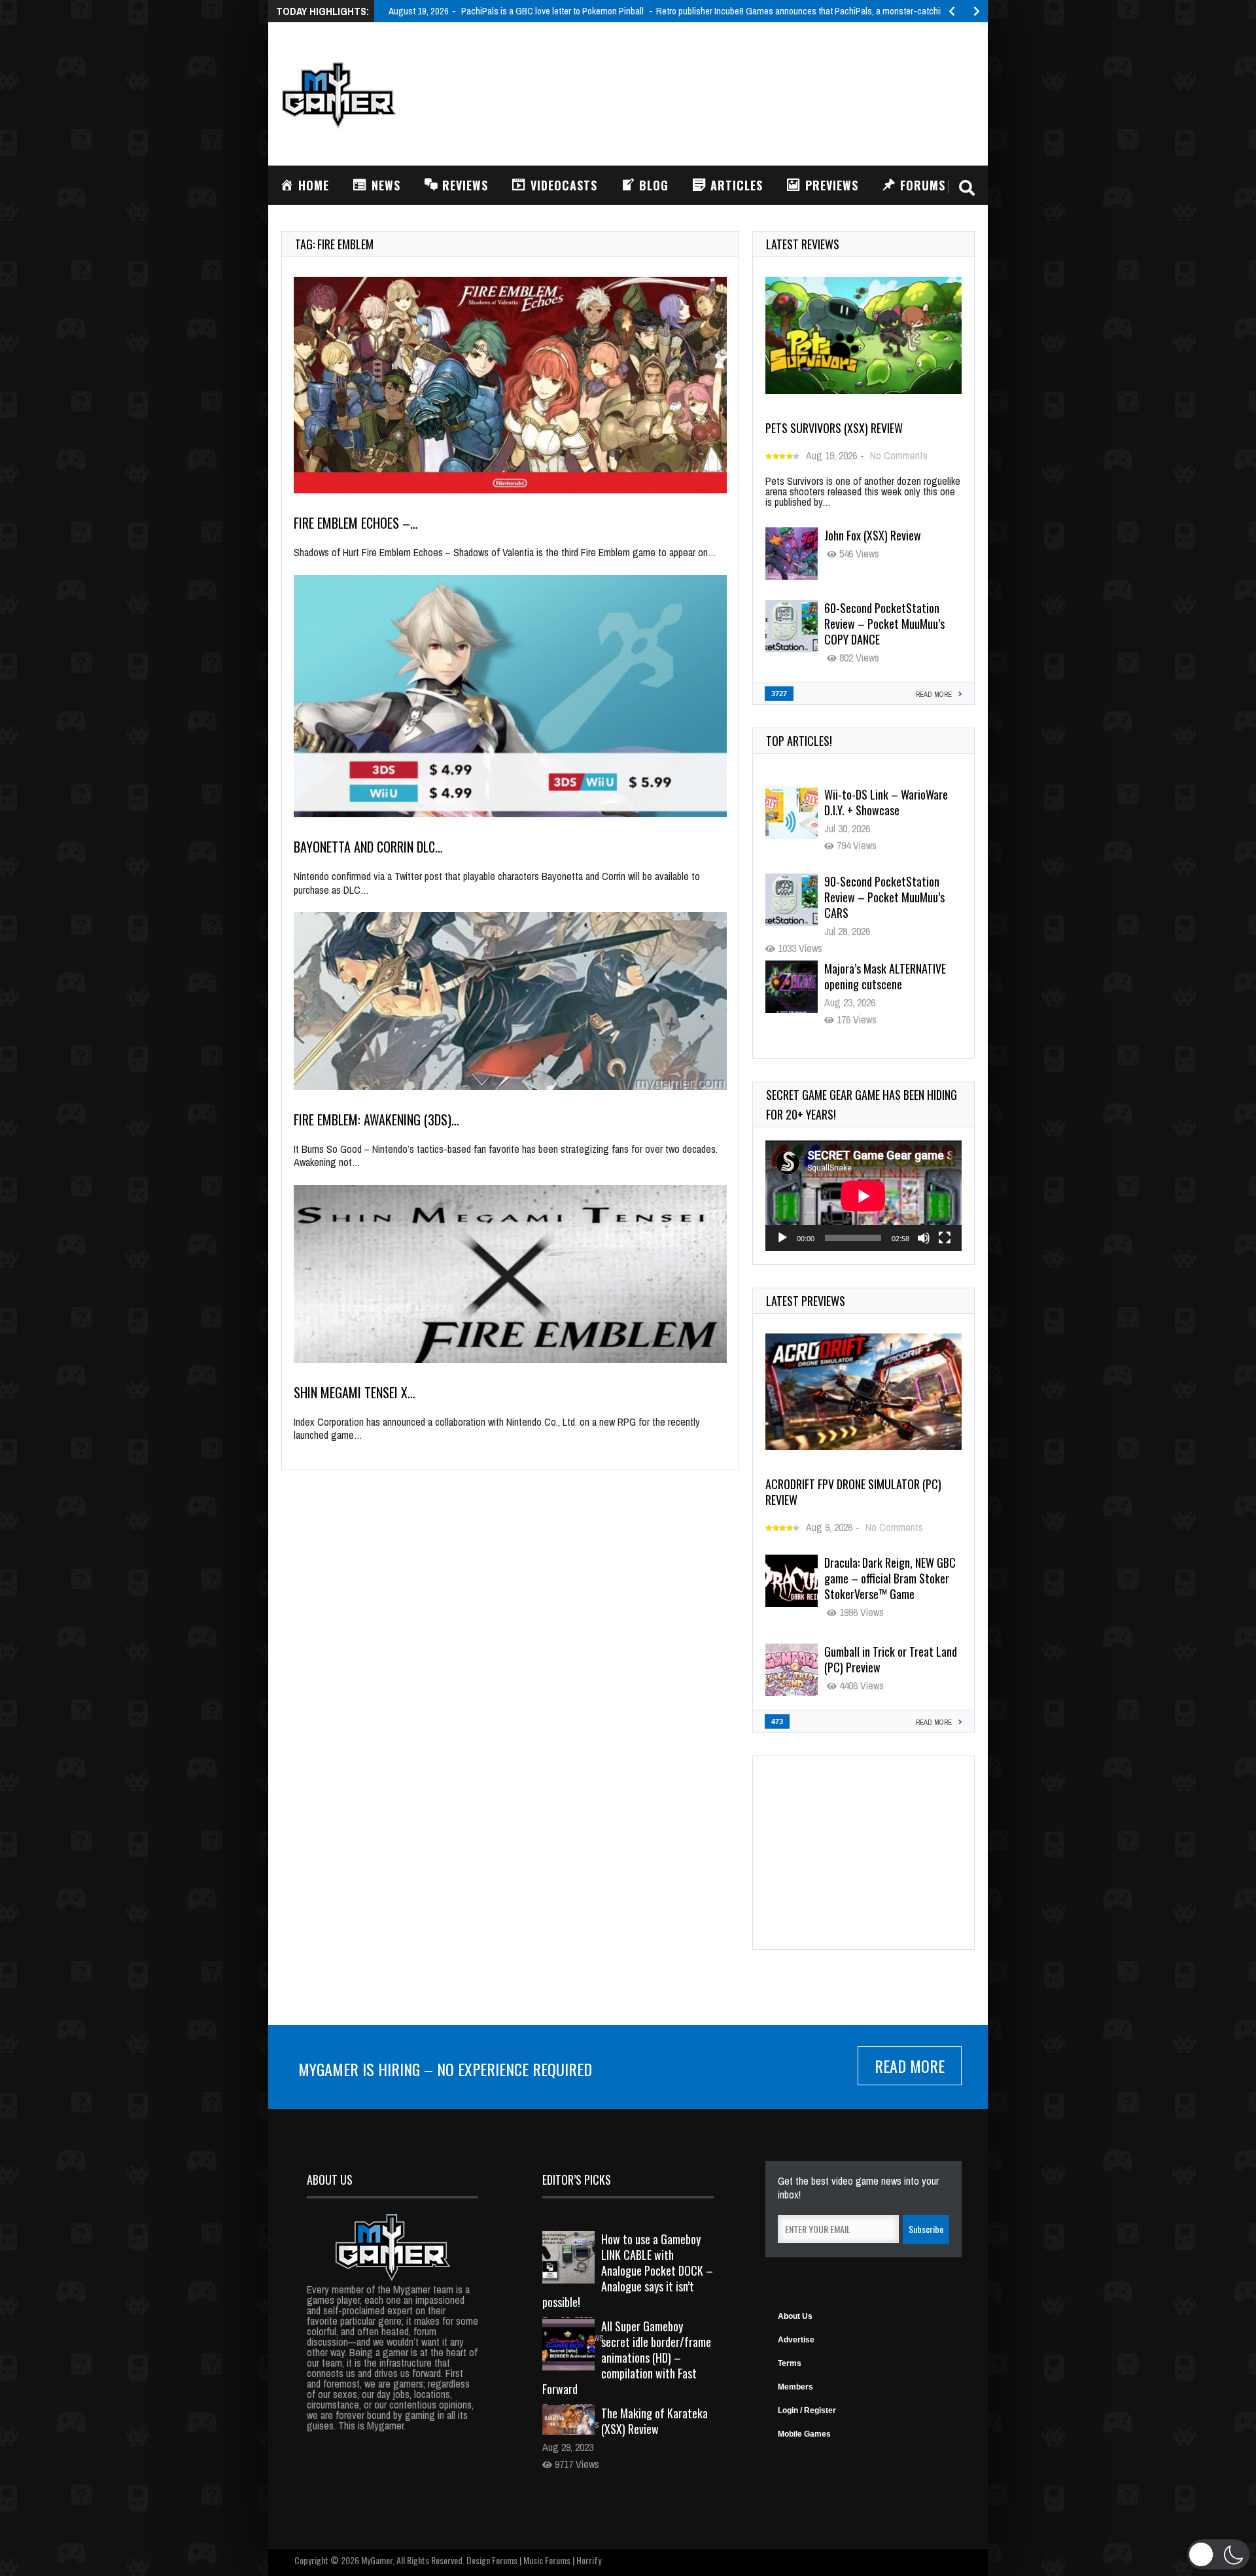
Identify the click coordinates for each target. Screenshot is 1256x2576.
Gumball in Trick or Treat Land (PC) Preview (891, 1659)
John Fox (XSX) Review (873, 535)
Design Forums (492, 2560)
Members (795, 2387)
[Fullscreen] (945, 1238)
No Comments (899, 455)
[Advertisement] (737, 92)
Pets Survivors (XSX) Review (834, 428)
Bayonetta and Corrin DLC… (368, 847)
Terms (790, 2363)
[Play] (782, 1238)
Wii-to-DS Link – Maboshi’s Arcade (884, 976)
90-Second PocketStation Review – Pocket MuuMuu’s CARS (884, 810)
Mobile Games (804, 2434)
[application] (863, 1196)
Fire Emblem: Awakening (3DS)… (376, 1120)
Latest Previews (806, 1301)
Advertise (796, 2340)
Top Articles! (799, 741)
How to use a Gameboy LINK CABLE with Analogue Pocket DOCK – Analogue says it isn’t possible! (628, 2270)
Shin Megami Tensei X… (355, 1392)
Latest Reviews (803, 244)
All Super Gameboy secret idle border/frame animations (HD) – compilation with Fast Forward (627, 2357)
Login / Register (807, 2410)
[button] (1218, 2554)
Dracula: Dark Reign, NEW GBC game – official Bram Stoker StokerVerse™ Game (890, 1578)
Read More (910, 2066)
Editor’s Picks (577, 2179)
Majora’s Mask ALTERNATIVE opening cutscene (885, 889)
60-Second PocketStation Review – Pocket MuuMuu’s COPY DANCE (884, 624)
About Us (795, 2316)
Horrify (589, 2560)
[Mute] (924, 1238)
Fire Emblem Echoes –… (356, 523)
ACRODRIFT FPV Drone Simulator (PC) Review (853, 1492)
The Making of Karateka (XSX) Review (654, 2421)
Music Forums (547, 2560)
